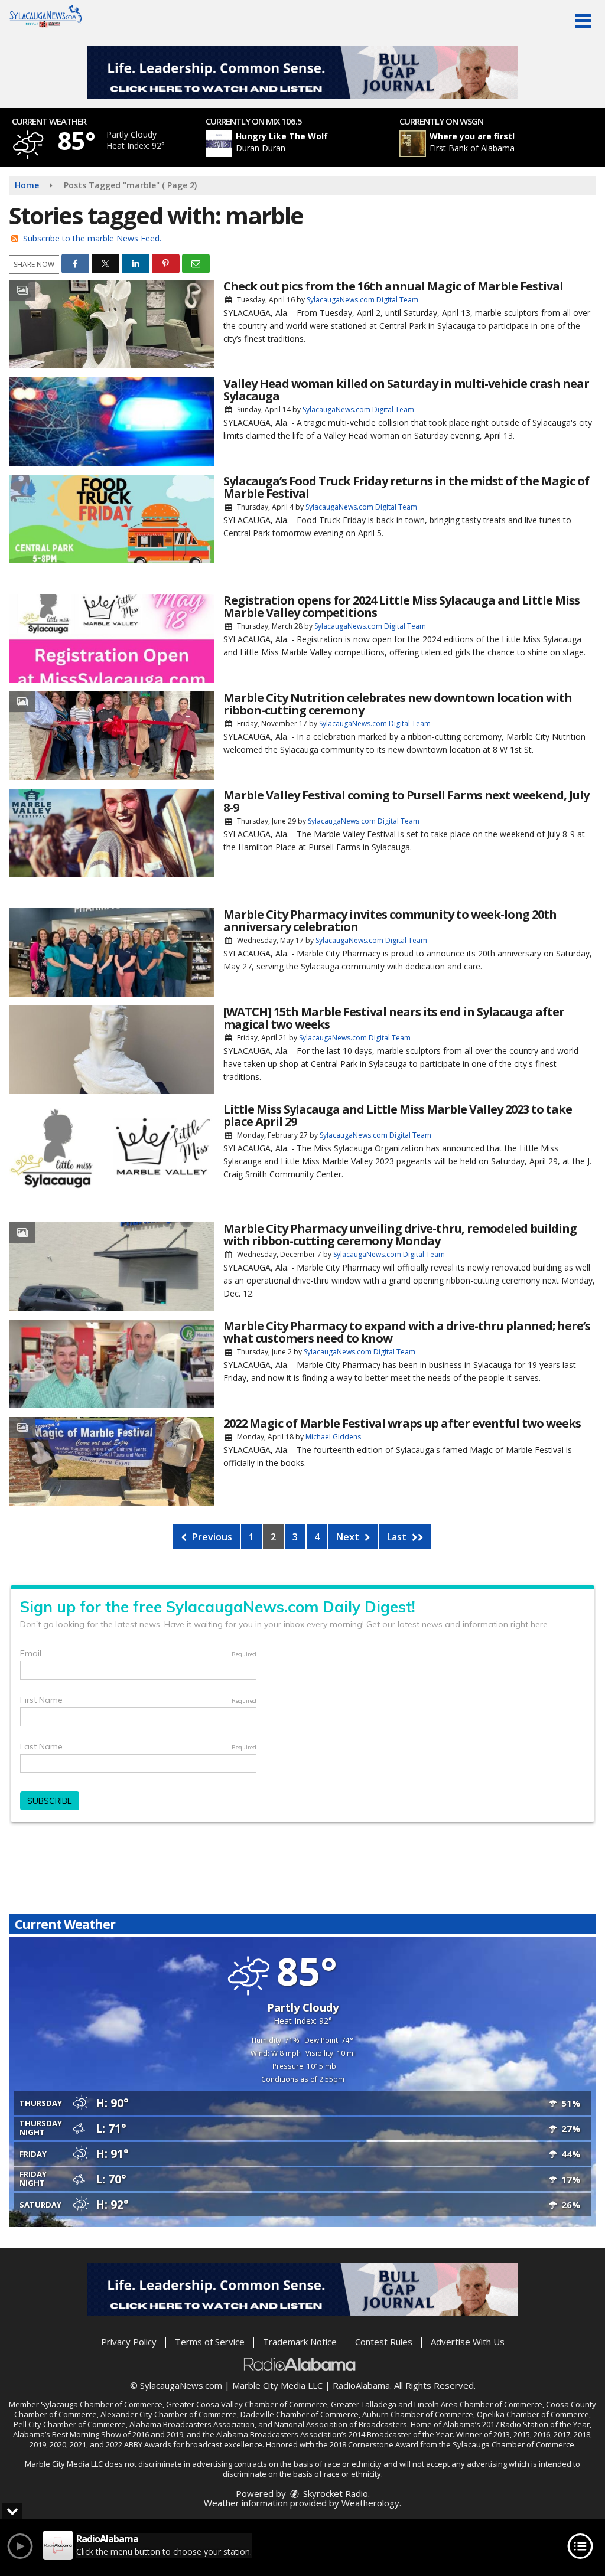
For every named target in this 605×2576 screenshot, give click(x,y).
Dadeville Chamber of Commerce (300, 2414)
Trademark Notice (300, 2342)
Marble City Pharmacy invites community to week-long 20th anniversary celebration (390, 920)
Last (398, 1537)
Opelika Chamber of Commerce (533, 2414)
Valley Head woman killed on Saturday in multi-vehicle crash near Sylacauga (406, 390)
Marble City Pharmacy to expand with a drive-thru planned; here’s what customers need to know (407, 1332)
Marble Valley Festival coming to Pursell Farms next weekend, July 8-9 (406, 801)
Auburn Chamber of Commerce (418, 2414)
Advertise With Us (468, 2342)
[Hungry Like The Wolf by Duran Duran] (219, 144)
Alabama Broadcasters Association (192, 2424)
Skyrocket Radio (334, 2493)
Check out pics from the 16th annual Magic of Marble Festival (393, 286)
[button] (583, 21)
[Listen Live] (309, 144)
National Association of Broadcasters (341, 2424)
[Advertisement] (302, 73)
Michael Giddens (333, 1437)
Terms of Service (210, 2342)
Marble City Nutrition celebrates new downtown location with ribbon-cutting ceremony (398, 704)
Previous (211, 1537)
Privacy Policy (129, 2342)
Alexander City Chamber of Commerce (169, 2414)
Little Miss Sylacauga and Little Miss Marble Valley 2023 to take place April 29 (398, 1115)
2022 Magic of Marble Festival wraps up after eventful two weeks (402, 1423)
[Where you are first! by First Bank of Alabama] (413, 144)
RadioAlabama (361, 2385)
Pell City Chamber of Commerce (70, 2424)
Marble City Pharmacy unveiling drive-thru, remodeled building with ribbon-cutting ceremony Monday (400, 1235)
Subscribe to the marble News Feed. (92, 238)
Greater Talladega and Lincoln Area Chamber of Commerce (437, 2404)
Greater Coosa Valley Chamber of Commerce (247, 2404)
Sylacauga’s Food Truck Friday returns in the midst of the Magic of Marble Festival (406, 487)
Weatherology (370, 2503)
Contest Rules (384, 2342)
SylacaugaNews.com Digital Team (362, 300)
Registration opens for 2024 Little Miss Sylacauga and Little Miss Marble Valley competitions (401, 606)
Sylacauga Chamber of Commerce (102, 2404)
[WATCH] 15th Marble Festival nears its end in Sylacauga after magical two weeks (394, 1018)
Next (349, 1537)
